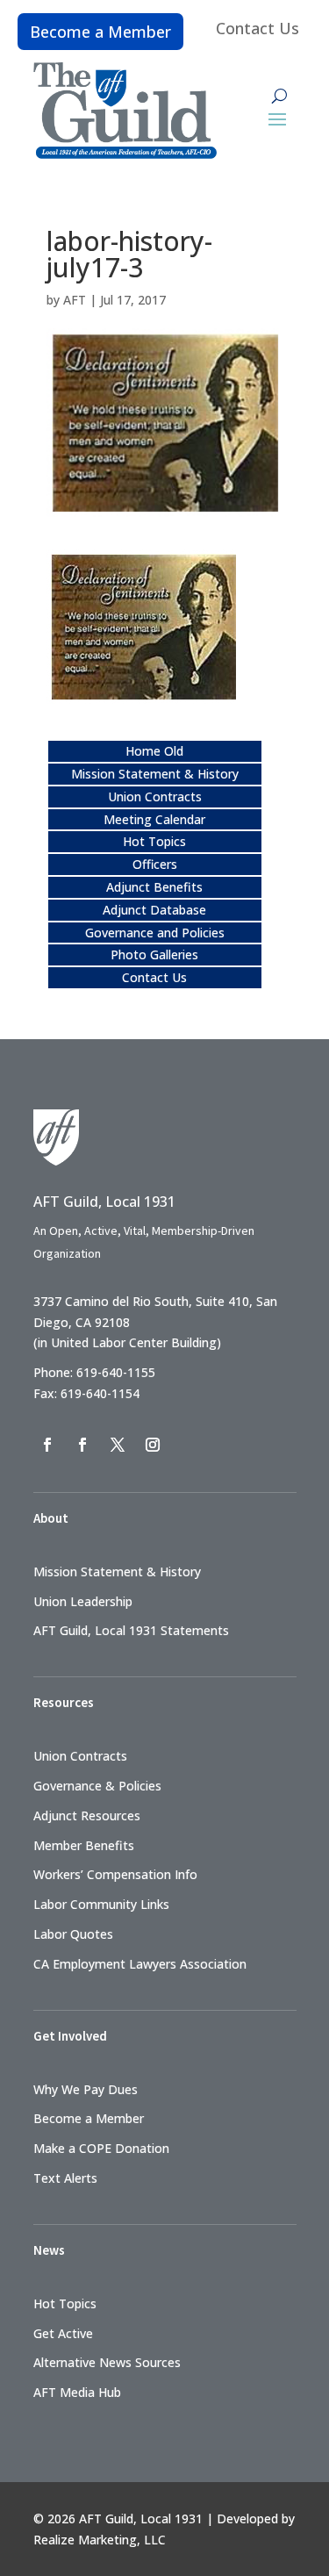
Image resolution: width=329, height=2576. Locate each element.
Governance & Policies (97, 1786)
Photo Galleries (154, 954)
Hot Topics (154, 841)
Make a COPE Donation (101, 2148)
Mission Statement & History (155, 774)
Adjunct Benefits (154, 887)
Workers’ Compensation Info (115, 1874)
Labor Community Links (101, 1904)
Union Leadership (83, 1601)
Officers (155, 864)
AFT (75, 300)
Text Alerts (65, 2178)
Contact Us (257, 28)
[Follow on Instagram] (153, 1445)
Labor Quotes (73, 1934)
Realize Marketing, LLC (100, 2540)
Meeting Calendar (154, 819)
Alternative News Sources (107, 2362)
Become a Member (100, 32)
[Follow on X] (118, 1445)
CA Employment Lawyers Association (140, 1964)
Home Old (154, 751)
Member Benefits (84, 1845)
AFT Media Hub (77, 2392)
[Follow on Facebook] (47, 1445)
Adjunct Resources (87, 1815)
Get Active (63, 2333)
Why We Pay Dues (86, 2089)
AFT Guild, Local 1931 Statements (131, 1630)
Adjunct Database (154, 910)
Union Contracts (155, 796)
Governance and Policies (155, 933)
